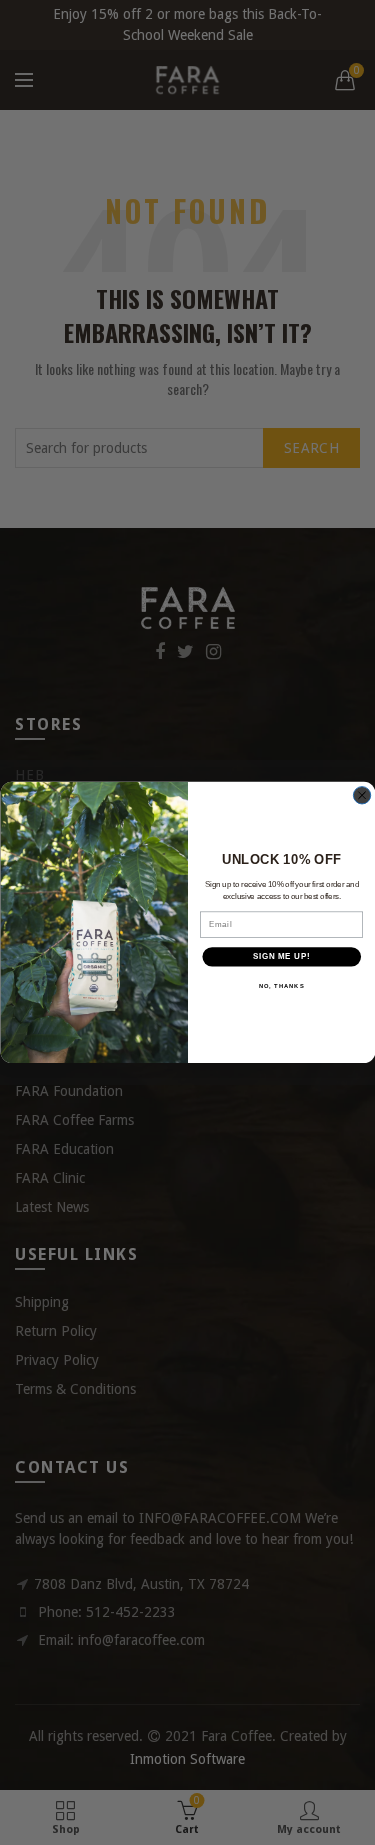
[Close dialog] (361, 795)
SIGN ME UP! (281, 957)
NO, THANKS (281, 986)
